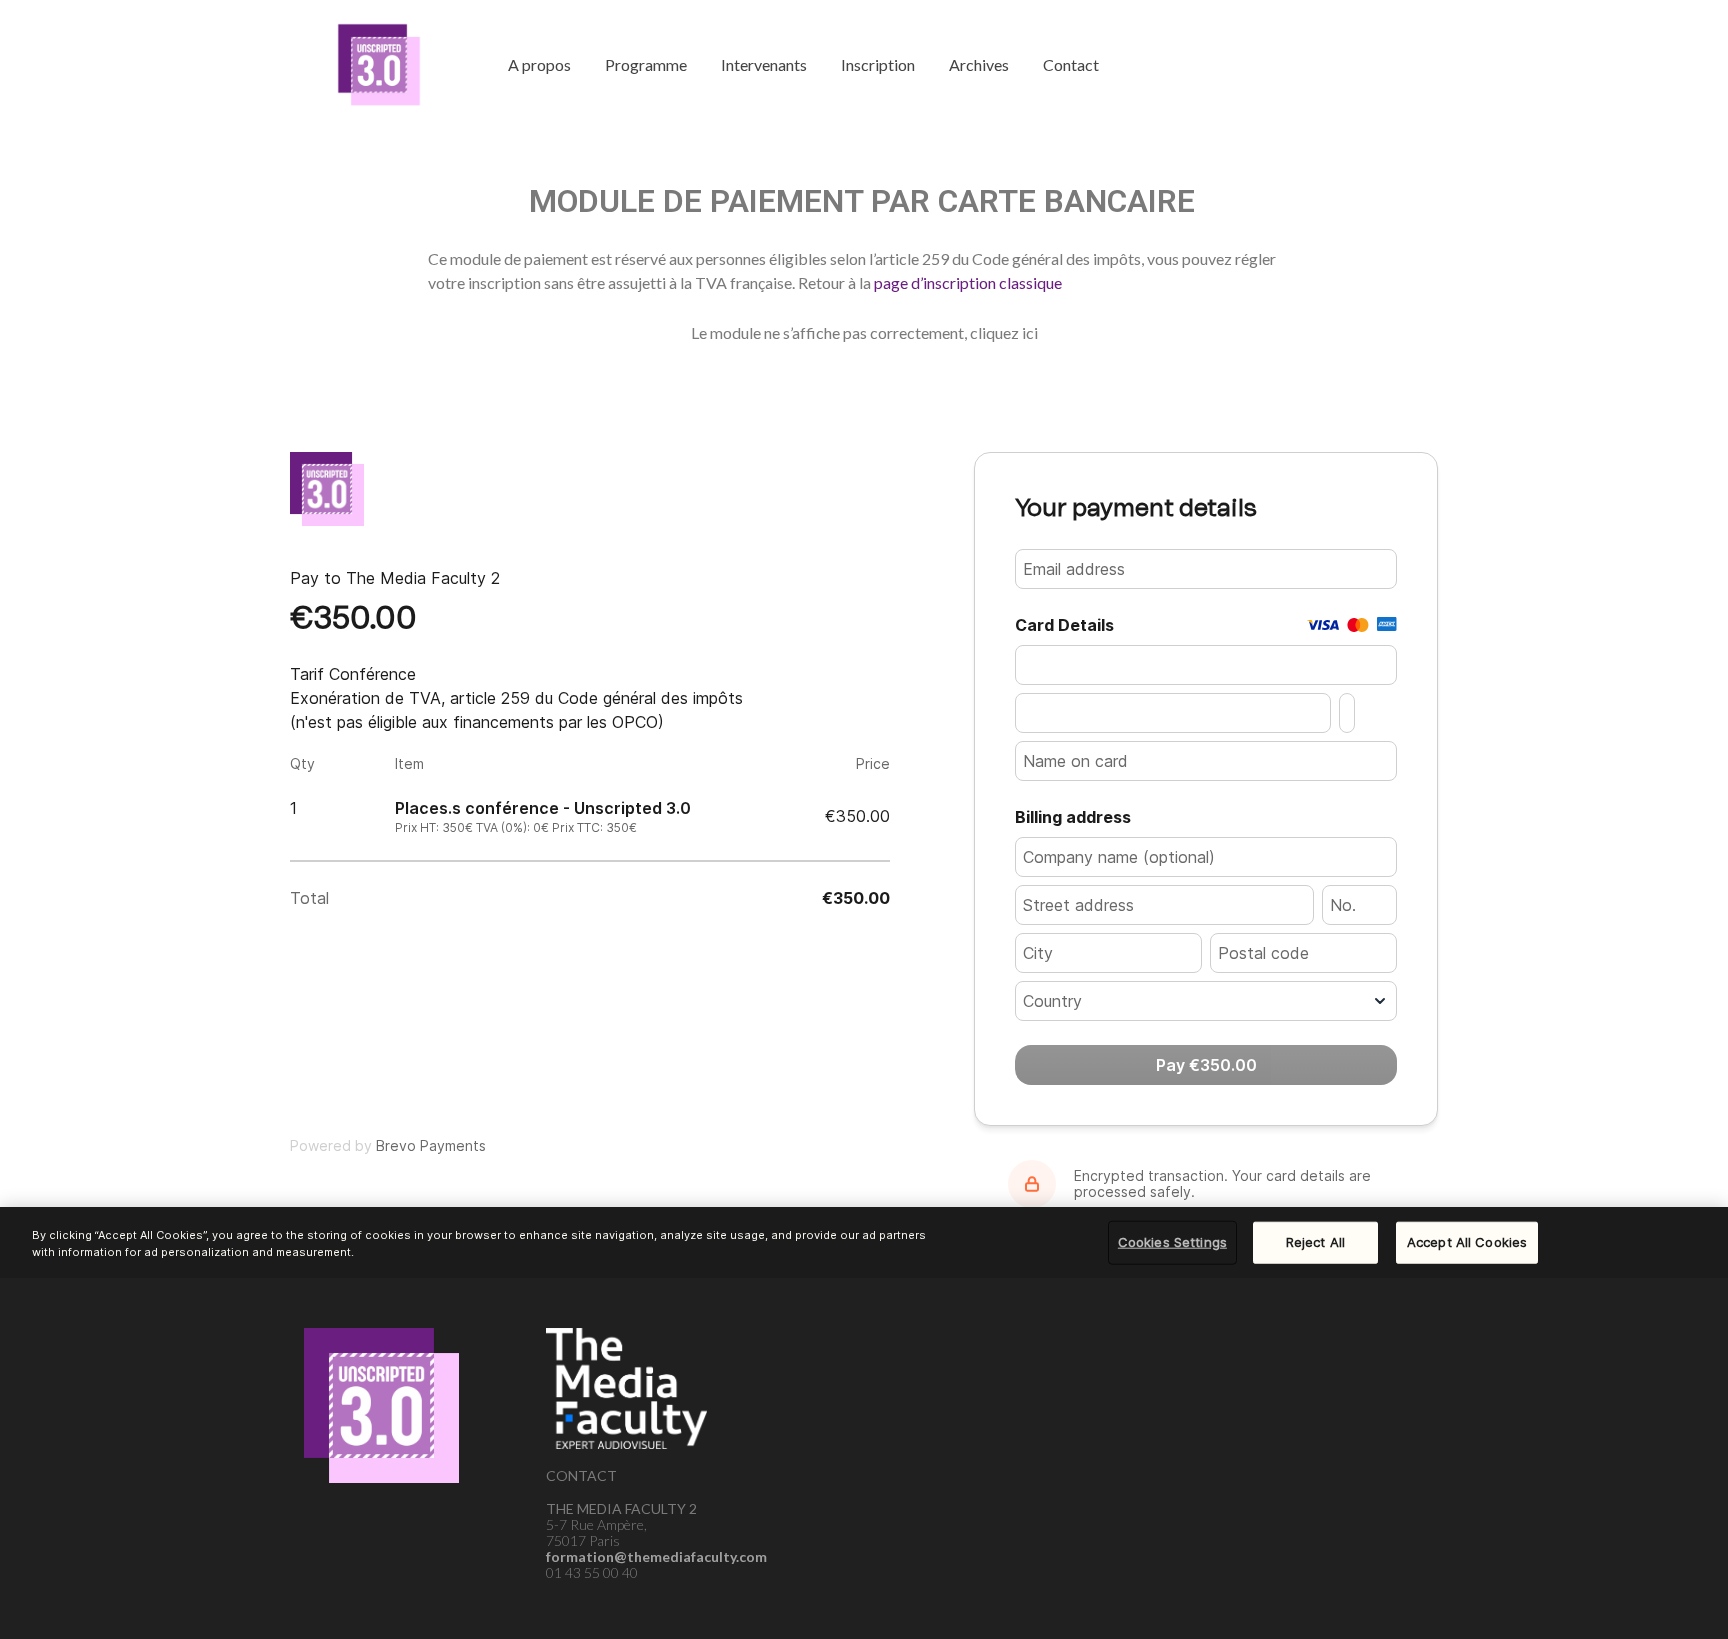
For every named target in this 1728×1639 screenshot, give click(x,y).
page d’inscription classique (968, 282)
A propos (539, 64)
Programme (646, 64)
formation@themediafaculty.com (656, 1556)
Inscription (878, 64)
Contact (1071, 64)
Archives (979, 64)
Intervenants (764, 64)
